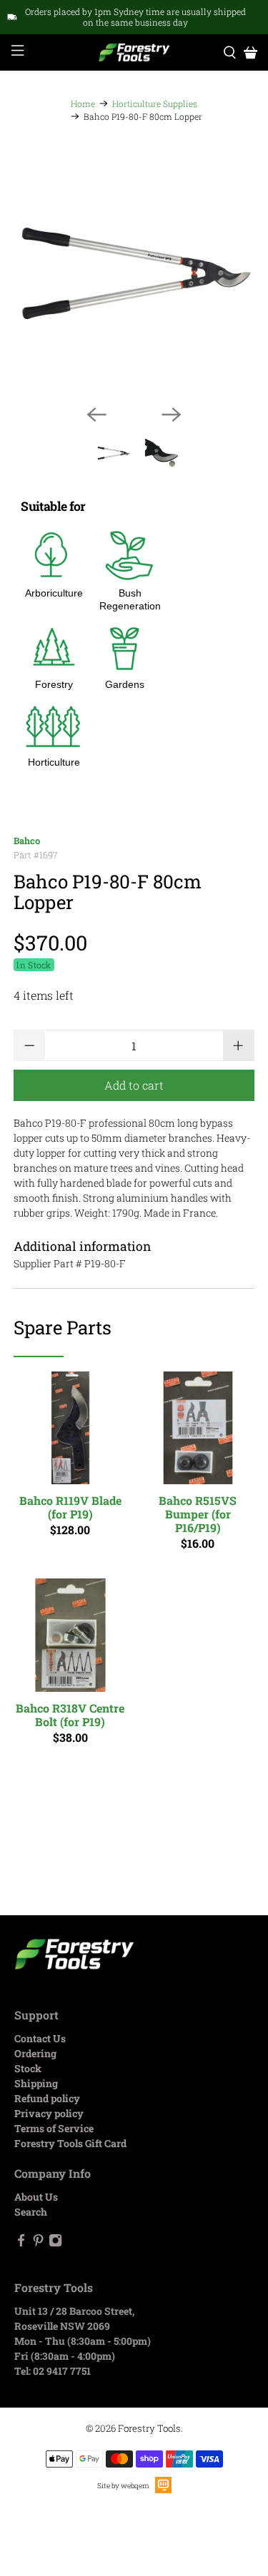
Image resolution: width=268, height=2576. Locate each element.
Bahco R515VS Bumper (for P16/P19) (198, 1514)
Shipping (36, 2083)
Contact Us (40, 2038)
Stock (28, 2068)
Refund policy (47, 2098)
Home (83, 103)
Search (31, 2212)
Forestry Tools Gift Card (70, 2143)
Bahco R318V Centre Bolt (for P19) (70, 1714)
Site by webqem (123, 2486)
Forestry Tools (149, 2428)
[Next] (172, 415)
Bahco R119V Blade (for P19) (70, 1507)
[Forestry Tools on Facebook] (21, 2243)
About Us (36, 2197)
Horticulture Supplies (155, 103)
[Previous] (96, 415)
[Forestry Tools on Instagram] (55, 2243)
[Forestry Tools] (134, 53)
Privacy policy (49, 2113)
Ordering (35, 2053)
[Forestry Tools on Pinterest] (38, 2243)
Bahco (27, 841)
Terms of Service (54, 2128)
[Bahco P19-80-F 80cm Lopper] (134, 273)
